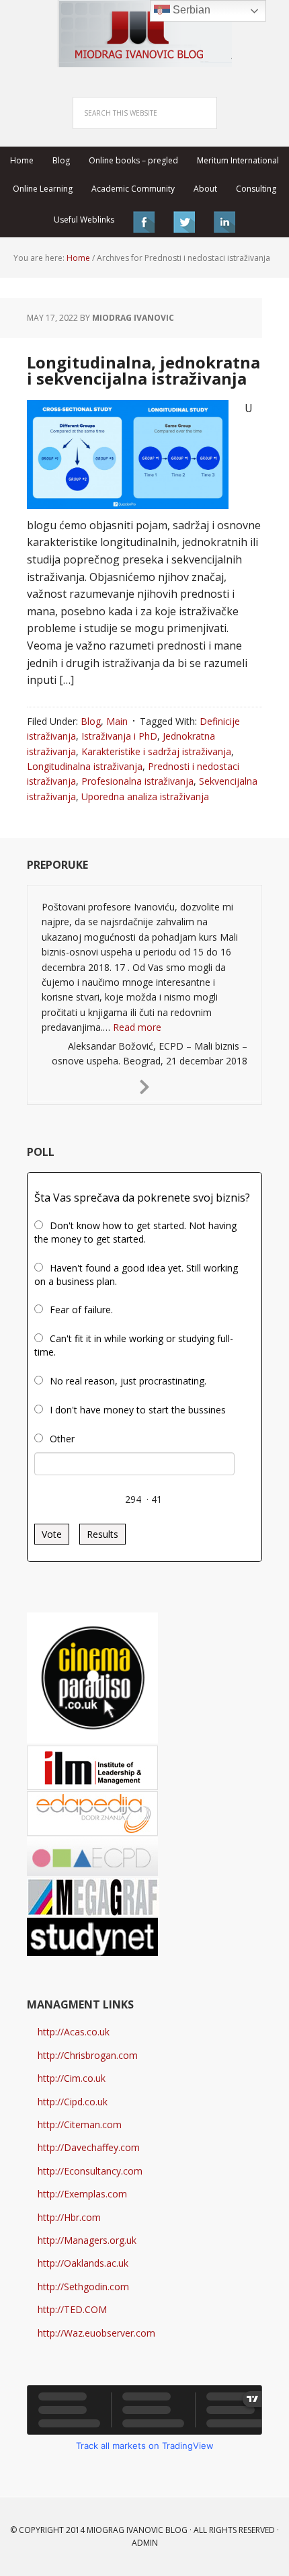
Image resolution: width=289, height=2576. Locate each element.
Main (117, 721)
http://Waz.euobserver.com (96, 2333)
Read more (137, 1027)
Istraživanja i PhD (119, 736)
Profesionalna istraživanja (137, 781)
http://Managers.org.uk (87, 2240)
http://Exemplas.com (82, 2194)
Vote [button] (52, 1534)
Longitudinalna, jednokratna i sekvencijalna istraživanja (143, 370)
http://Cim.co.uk (72, 2078)
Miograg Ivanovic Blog (137, 2530)
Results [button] (102, 1534)
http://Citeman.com (80, 2124)
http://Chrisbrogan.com (88, 2055)
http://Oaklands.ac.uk (83, 2263)
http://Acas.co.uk (74, 2032)
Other (62, 1439)
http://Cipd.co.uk (73, 2102)
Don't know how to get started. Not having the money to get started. (135, 1232)
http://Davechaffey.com (89, 2147)
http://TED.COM (72, 2309)
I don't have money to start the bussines (138, 1410)
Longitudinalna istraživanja (85, 766)
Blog (91, 721)
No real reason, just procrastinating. (128, 1381)
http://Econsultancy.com (90, 2171)
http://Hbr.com (69, 2217)
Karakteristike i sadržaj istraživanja (156, 751)
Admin (145, 2543)
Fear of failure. (81, 1310)
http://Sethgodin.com (83, 2287)
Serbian (190, 10)
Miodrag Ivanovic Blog (144, 34)
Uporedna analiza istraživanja (145, 796)
